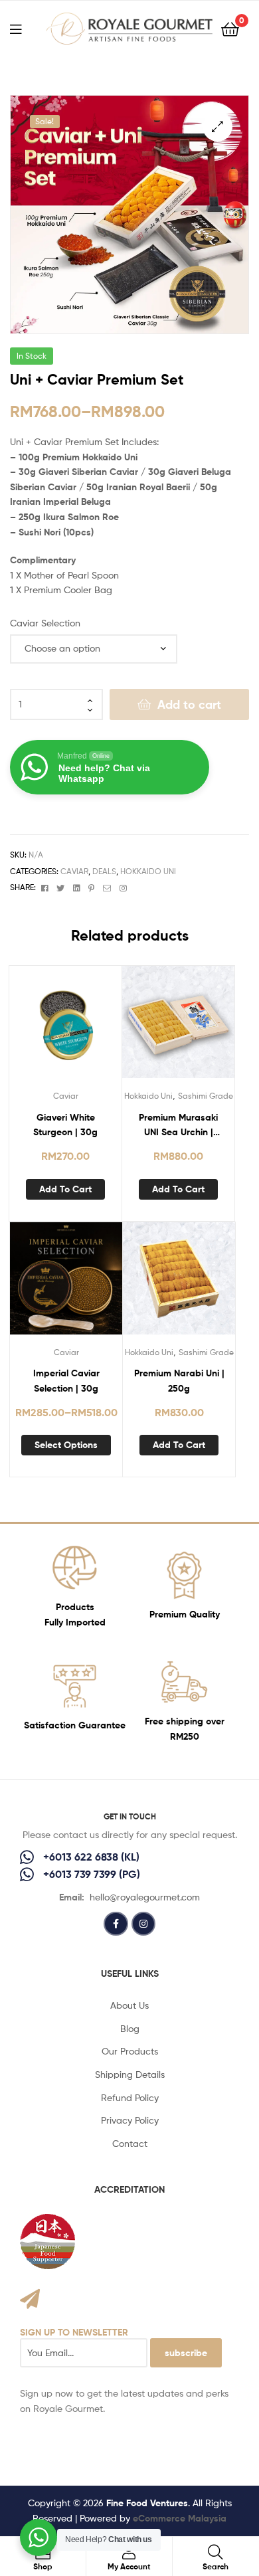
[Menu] (24, 28)
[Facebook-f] (116, 1924)
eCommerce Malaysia (180, 2518)
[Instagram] (143, 1924)
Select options (66, 1445)
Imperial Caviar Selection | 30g (66, 1381)
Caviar (74, 871)
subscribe (186, 2353)
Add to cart (189, 704)
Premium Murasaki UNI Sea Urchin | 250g (178, 1126)
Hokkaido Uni (148, 871)
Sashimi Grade (206, 1096)
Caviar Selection (45, 623)
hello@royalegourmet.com (145, 1897)
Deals (104, 871)
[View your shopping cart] (230, 28)
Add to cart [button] (65, 1189)
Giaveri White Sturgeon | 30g (65, 1125)
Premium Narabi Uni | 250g (179, 1381)
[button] (217, 127)
